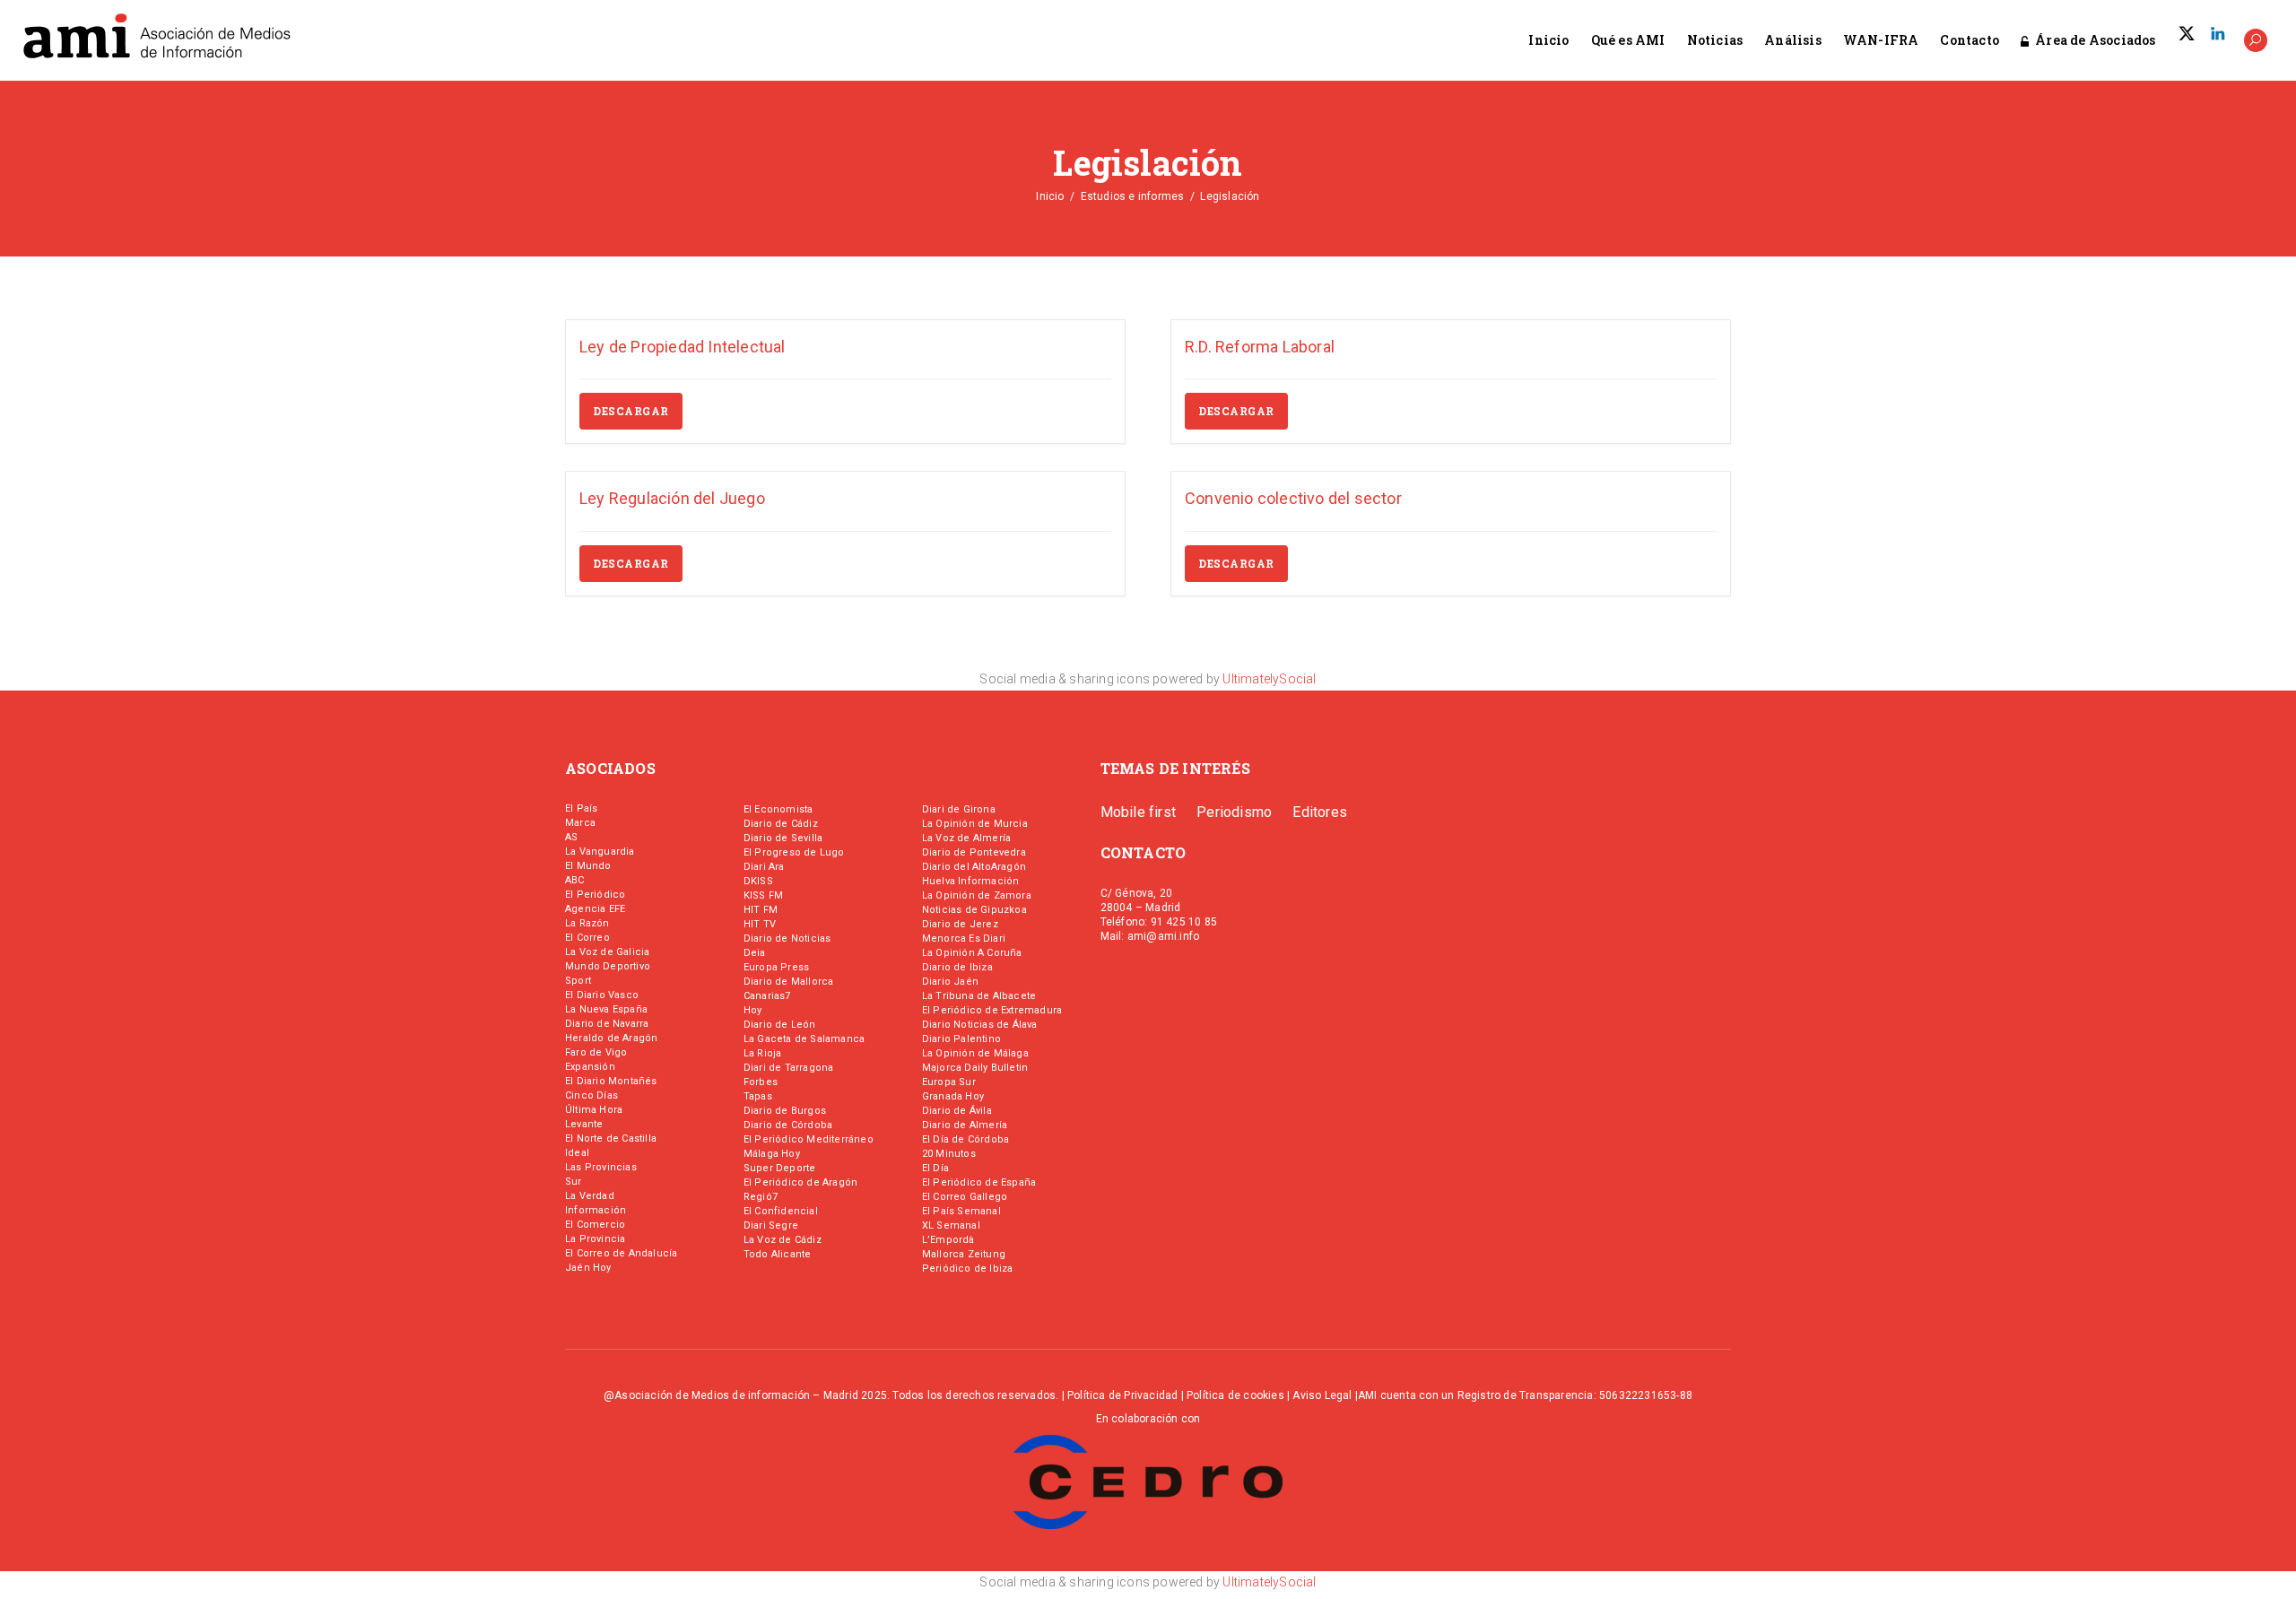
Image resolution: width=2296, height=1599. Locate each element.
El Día (935, 1168)
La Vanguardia (600, 852)
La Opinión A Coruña (972, 953)
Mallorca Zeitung (964, 1254)
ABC (575, 880)
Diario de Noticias (787, 939)
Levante (584, 1124)
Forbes (761, 1082)
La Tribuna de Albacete (979, 996)
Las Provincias (601, 1167)
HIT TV (760, 924)
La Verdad (590, 1196)
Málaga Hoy (772, 1154)
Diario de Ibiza (957, 967)
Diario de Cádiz (781, 824)
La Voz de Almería (966, 838)
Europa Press (776, 967)
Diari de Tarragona (789, 1068)
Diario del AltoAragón (974, 867)
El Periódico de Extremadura (992, 1010)
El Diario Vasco (602, 995)
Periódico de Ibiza (968, 1269)
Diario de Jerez (960, 924)
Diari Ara (764, 867)
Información (596, 1210)
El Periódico (595, 895)
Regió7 (761, 1197)
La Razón (587, 923)
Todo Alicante (778, 1254)
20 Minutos (949, 1154)
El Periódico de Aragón (800, 1182)
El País (581, 808)
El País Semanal (961, 1211)
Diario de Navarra (607, 1024)
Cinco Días (591, 1095)
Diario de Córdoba (788, 1125)
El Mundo (588, 866)
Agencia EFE (595, 909)
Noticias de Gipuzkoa (974, 910)
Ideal (577, 1153)
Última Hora (594, 1110)
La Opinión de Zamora (977, 895)
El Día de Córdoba (965, 1139)
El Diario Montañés (611, 1081)
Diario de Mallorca (789, 982)
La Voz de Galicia (607, 952)
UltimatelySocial (1269, 679)
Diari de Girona (959, 809)
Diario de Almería (965, 1125)
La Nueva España (606, 1009)
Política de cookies (1235, 1395)
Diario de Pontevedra (974, 852)
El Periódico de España (979, 1182)
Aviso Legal (1322, 1395)
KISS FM (763, 895)
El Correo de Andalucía (621, 1253)
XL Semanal (951, 1225)
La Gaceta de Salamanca (804, 1039)
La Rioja (763, 1053)
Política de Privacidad (1122, 1395)
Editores (1320, 812)
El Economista (778, 809)
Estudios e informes (1133, 196)
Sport (578, 981)
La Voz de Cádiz (783, 1240)
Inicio (1050, 196)
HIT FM (761, 910)
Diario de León (780, 1025)
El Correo (587, 938)
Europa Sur (949, 1082)
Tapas (758, 1096)
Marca (580, 823)
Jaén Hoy (588, 1268)
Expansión (590, 1067)
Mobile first (1138, 812)
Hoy (753, 1010)
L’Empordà (948, 1240)
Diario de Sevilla (783, 838)
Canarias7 (767, 996)
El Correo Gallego (965, 1197)
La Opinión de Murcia (975, 824)
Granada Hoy (953, 1096)
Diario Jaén (950, 982)
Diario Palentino (961, 1039)
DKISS (758, 881)
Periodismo (1234, 812)
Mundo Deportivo (608, 966)
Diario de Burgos (785, 1111)
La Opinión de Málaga (975, 1053)
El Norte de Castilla (611, 1138)
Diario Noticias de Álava (980, 1025)
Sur (574, 1182)
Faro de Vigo (596, 1052)
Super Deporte (780, 1168)
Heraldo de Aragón (611, 1038)
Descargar (631, 411)
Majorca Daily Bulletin (975, 1068)
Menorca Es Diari (964, 939)
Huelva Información (971, 881)
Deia (755, 953)
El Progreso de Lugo (794, 852)
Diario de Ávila (957, 1111)
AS (571, 837)
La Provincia (595, 1239)
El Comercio (595, 1225)
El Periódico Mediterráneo (809, 1139)
